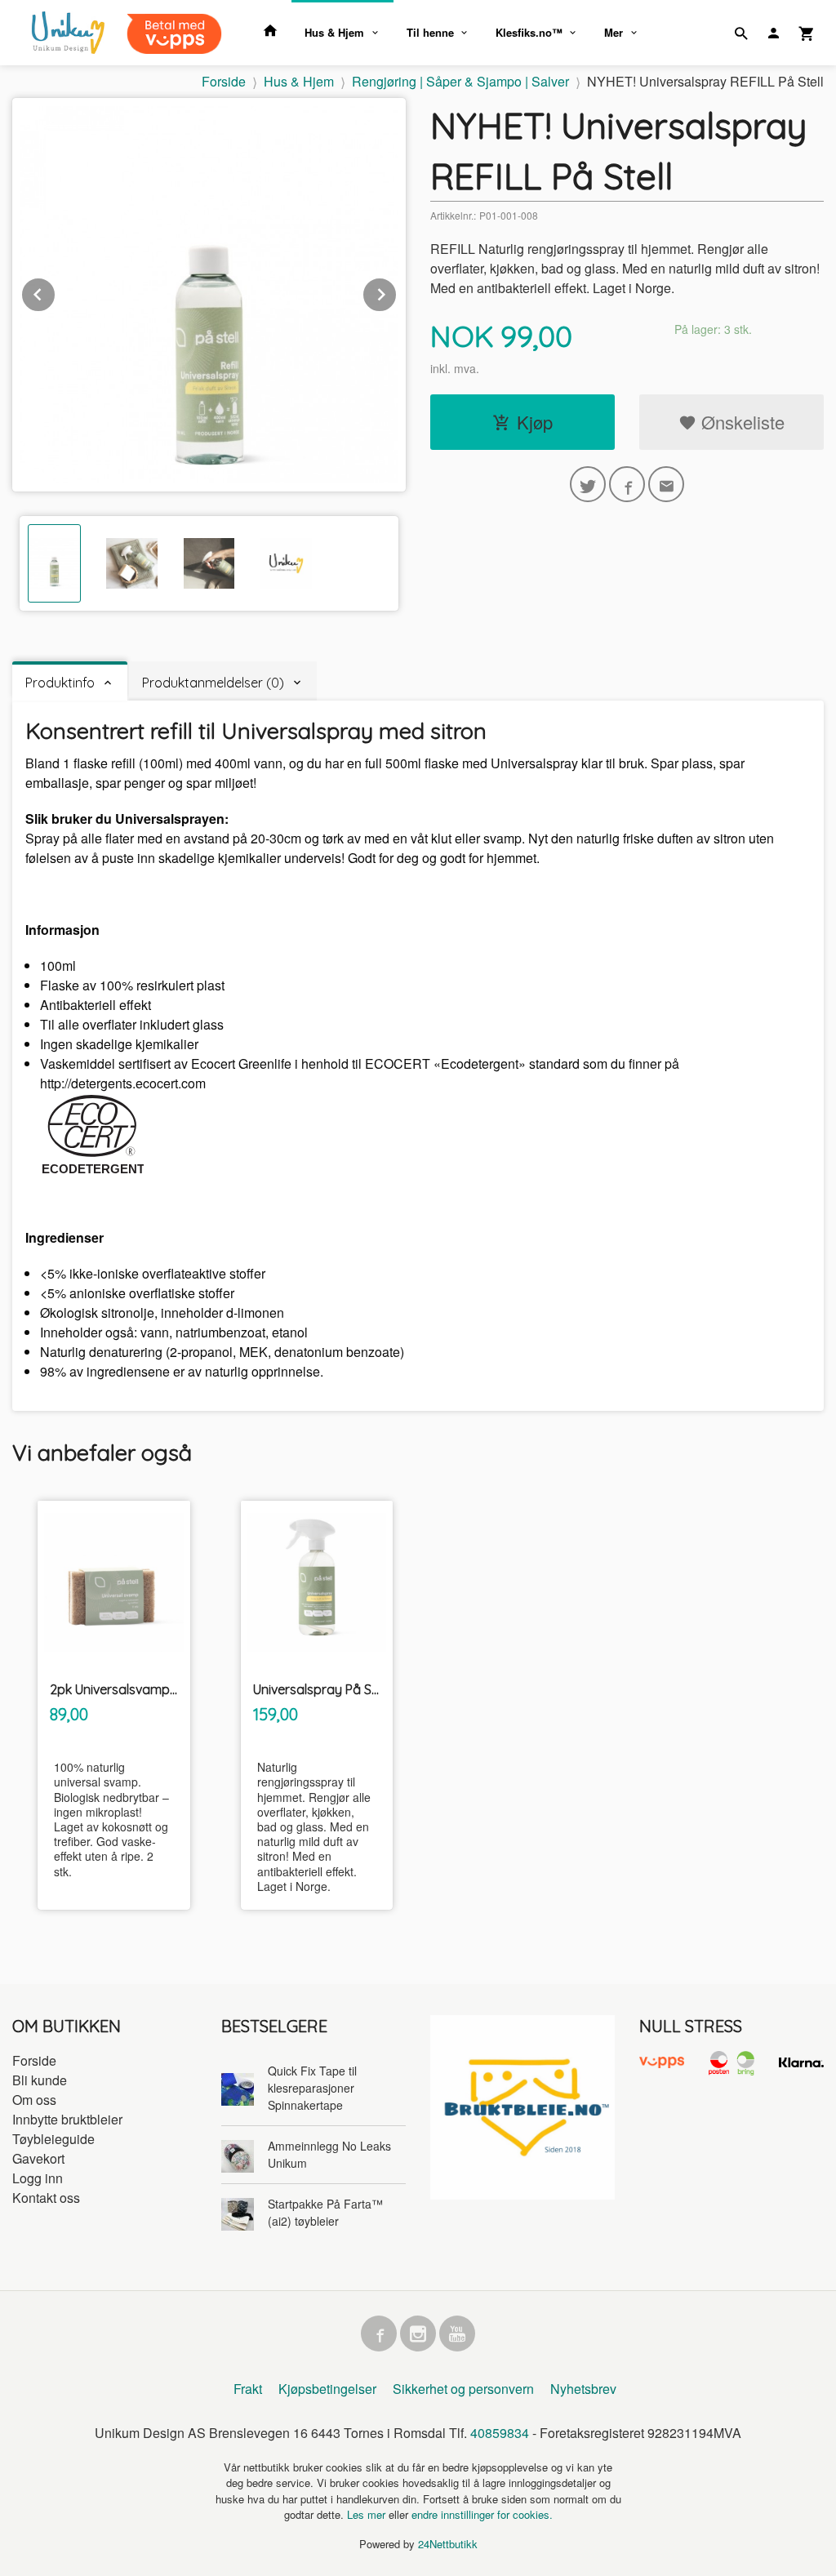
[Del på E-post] (666, 484)
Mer (614, 32)
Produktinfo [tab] (60, 683)
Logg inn (38, 2178)
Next (397, 292)
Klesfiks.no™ (529, 32)
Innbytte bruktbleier (67, 2119)
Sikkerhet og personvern (463, 2389)
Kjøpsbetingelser (327, 2389)
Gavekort (38, 2158)
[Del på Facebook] (627, 484)
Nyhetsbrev (583, 2389)
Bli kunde (40, 2080)
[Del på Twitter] (588, 484)
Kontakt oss (46, 2198)
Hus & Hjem (334, 32)
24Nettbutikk (448, 2544)
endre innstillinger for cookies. (482, 2514)
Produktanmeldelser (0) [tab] (213, 683)
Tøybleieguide (53, 2139)
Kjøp (535, 422)
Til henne (430, 32)
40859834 (500, 2433)
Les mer (368, 2514)
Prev (56, 292)
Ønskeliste (740, 422)
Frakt (248, 2389)
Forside (224, 81)
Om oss (34, 2100)
